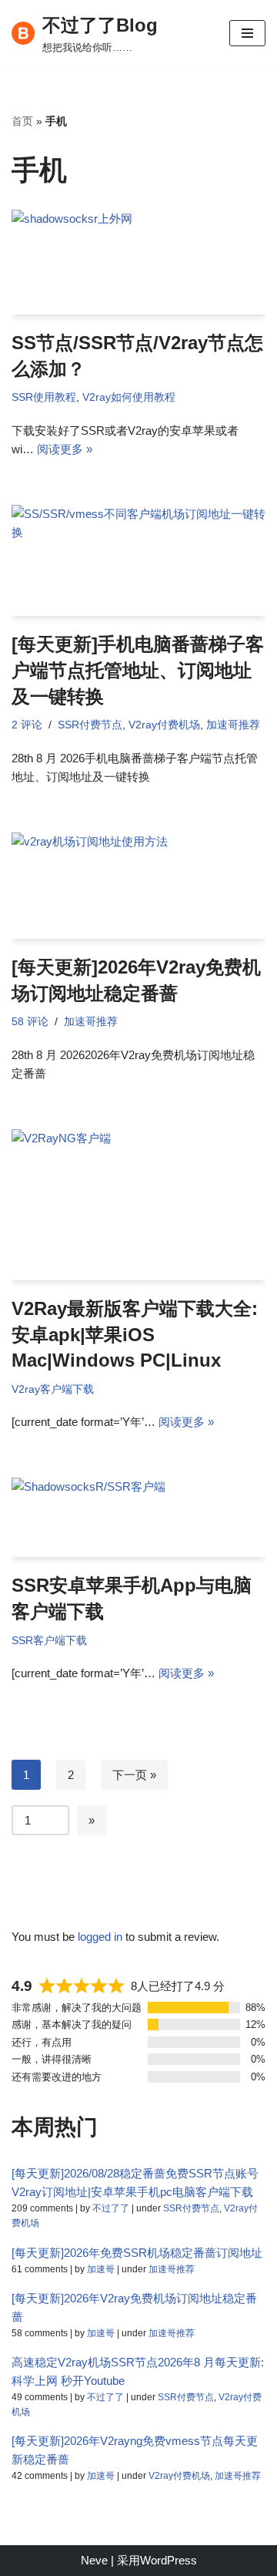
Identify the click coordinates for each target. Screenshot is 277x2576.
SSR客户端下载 (49, 1641)
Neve (94, 2560)
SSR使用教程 (44, 397)
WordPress (169, 2560)
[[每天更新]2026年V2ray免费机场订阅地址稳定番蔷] (138, 886)
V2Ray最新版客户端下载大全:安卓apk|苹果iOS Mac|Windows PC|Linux (135, 1334)
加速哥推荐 (233, 725)
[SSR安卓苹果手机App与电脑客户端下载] (138, 1517)
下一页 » (134, 1775)
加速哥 (101, 2269)
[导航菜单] (247, 33)
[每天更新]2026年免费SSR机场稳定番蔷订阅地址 (137, 2253)
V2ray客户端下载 (53, 1389)
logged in (100, 1937)
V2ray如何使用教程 (129, 397)
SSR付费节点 (90, 725)
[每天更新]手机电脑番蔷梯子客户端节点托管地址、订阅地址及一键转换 (138, 670)
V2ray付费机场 (164, 725)
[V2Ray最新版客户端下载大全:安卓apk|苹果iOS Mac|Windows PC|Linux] (138, 1205)
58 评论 (30, 1022)
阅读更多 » (65, 449)
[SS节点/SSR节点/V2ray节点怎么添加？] (138, 262)
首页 (22, 121)
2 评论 (27, 725)
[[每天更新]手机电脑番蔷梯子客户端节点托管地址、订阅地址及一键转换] (138, 560)
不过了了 (111, 2208)
